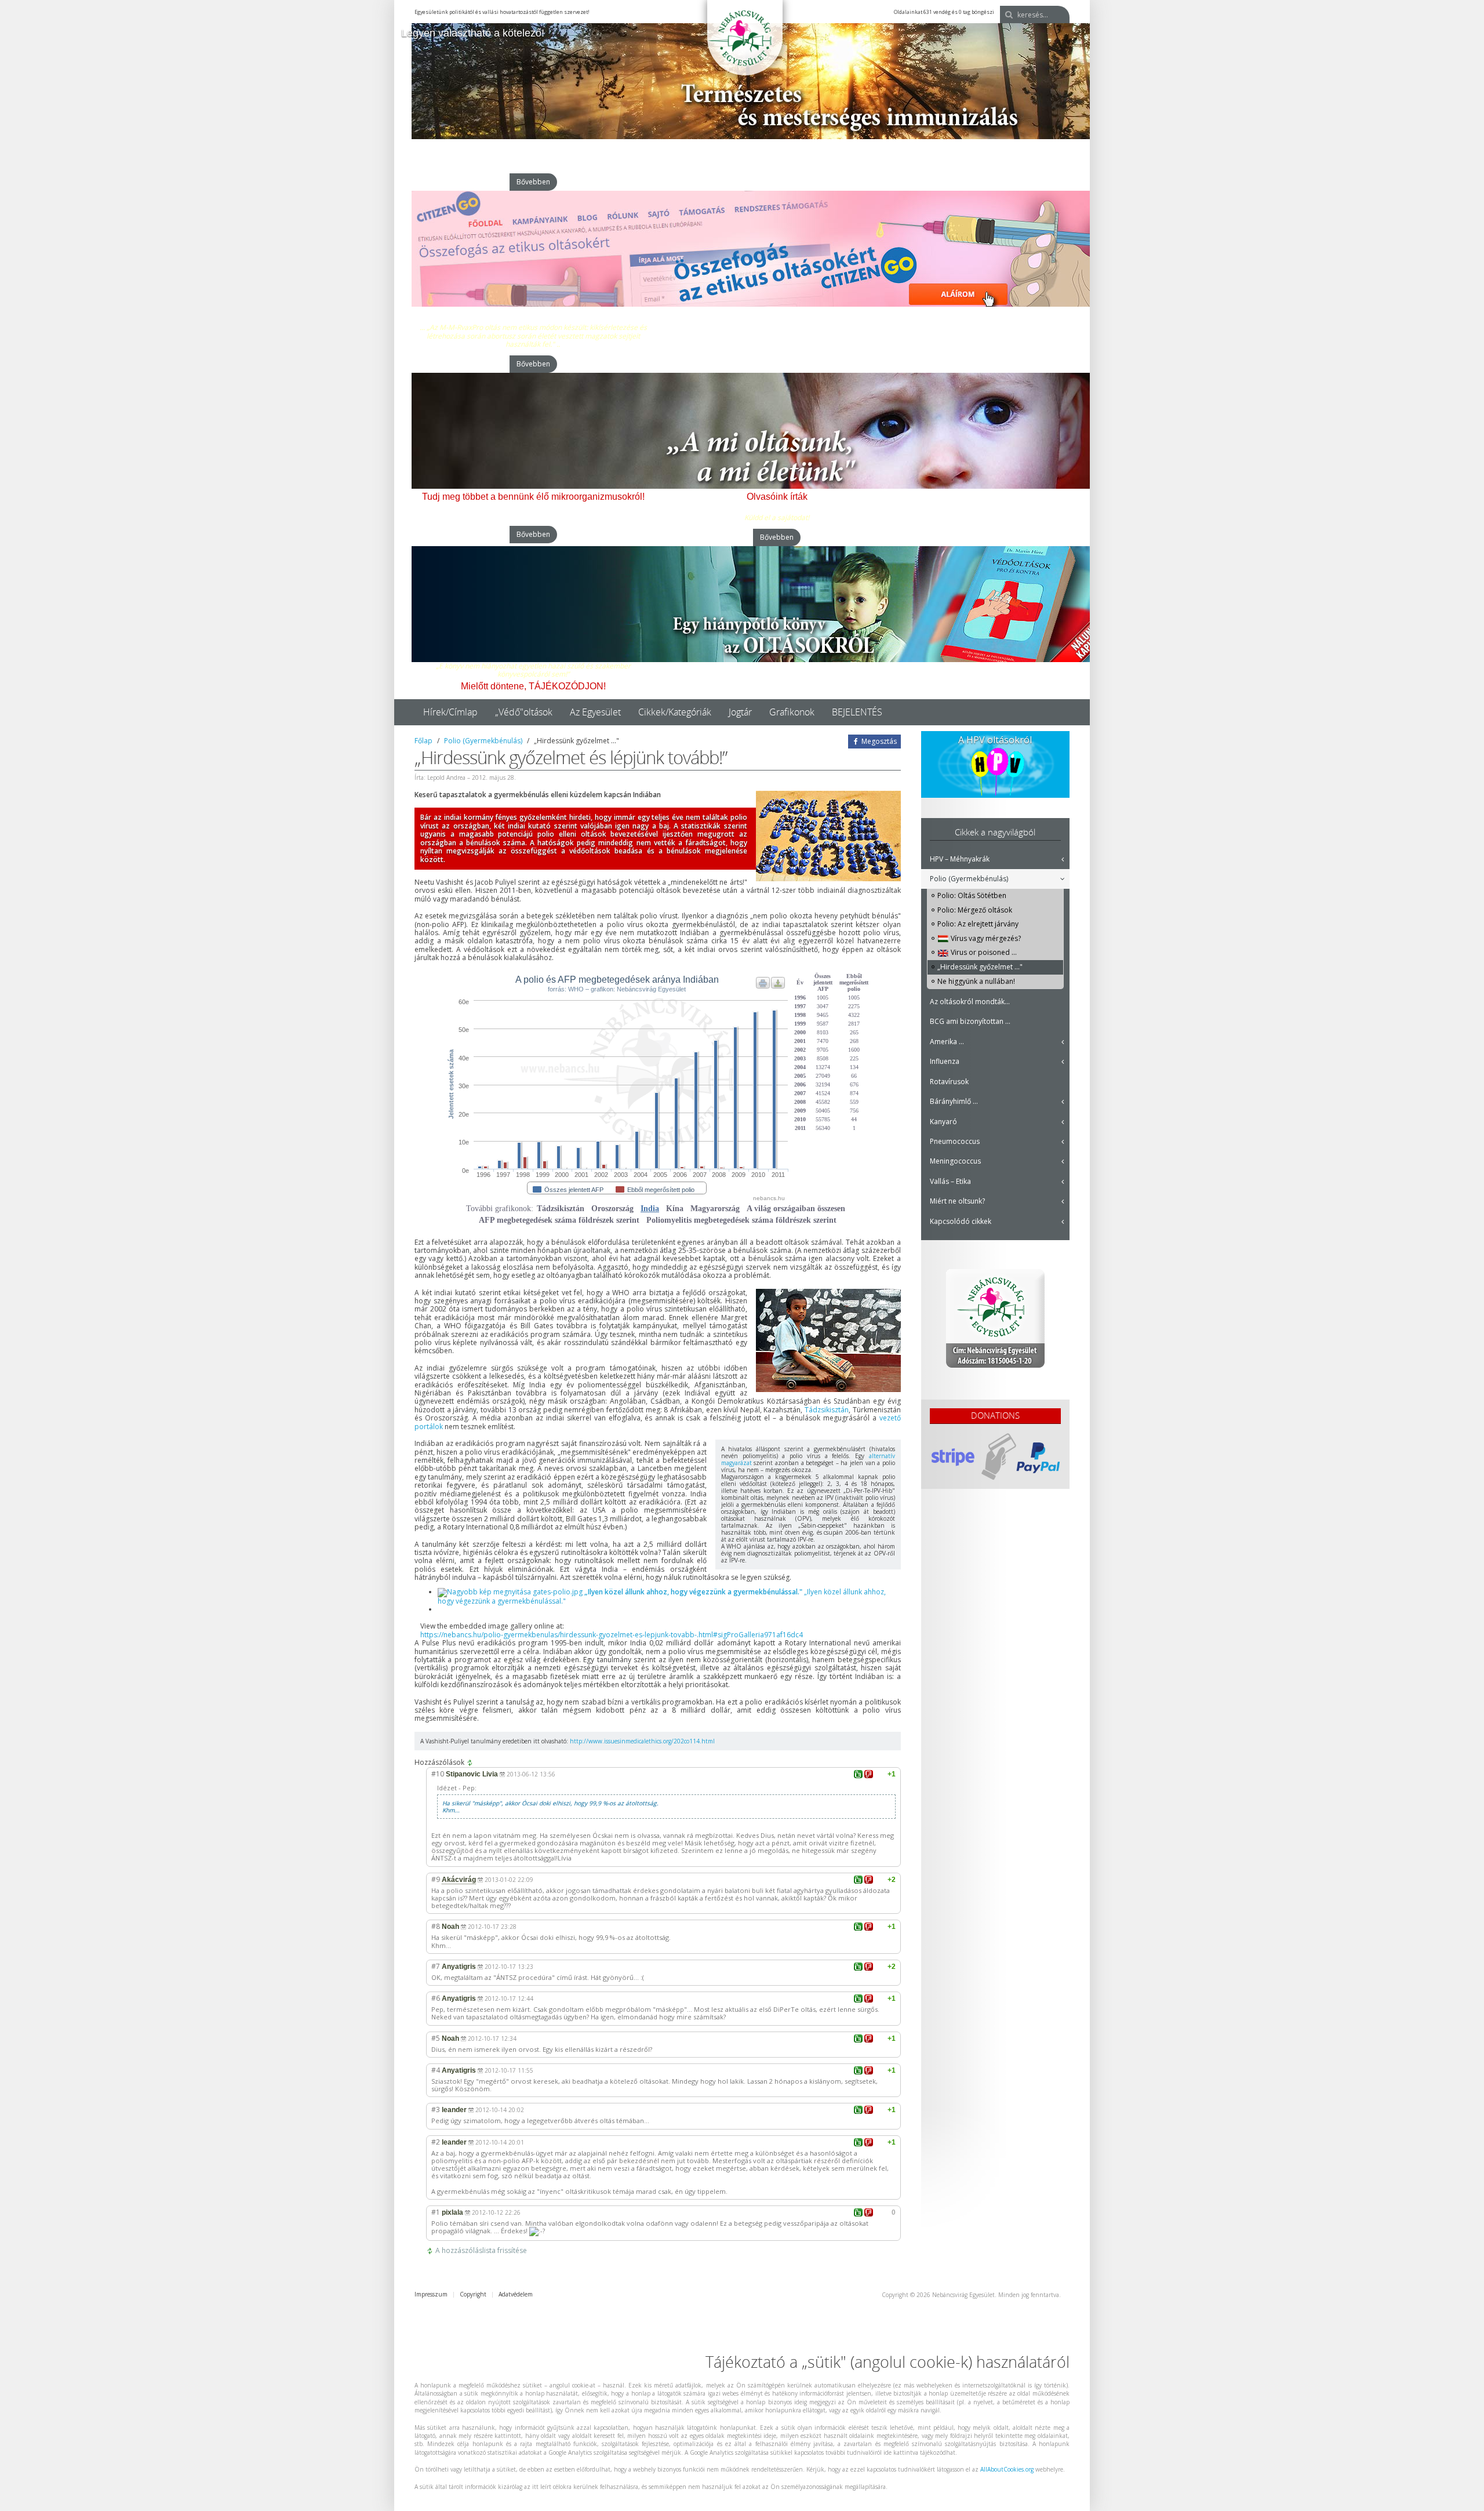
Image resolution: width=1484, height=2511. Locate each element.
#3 (436, 2110)
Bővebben (533, 182)
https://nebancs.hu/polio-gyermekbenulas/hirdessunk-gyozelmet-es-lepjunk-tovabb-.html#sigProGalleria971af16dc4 (612, 1635)
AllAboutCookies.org (1007, 2469)
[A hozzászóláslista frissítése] (472, 1763)
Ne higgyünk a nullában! (976, 981)
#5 (436, 2038)
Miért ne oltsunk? (957, 1201)
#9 (436, 1879)
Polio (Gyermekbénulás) (483, 741)
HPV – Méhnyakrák (960, 859)
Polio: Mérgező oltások (975, 910)
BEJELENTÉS (857, 712)
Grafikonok (792, 712)
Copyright (473, 2294)
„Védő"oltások (524, 712)
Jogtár (740, 712)
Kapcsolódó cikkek (961, 1221)
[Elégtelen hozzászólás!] (869, 1774)
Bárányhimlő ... (954, 1101)
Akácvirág (459, 1880)
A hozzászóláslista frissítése (481, 2251)
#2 (436, 2142)
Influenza (945, 1061)
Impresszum (431, 2294)
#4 (436, 2070)
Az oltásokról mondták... (970, 1002)
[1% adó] (995, 1318)
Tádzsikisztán (827, 1410)
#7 (436, 1966)
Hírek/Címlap (450, 712)
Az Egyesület (595, 712)
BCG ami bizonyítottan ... (970, 1021)
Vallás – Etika (950, 1181)
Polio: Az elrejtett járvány (978, 924)
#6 (436, 1998)
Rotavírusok (949, 1082)
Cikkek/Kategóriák (675, 712)
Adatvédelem (516, 2294)
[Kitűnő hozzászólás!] (858, 1774)
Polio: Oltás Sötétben (972, 895)
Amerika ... (947, 1042)
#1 (436, 2212)
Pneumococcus (955, 1141)
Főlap (423, 741)
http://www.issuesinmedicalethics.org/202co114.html (642, 1741)
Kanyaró (943, 1122)
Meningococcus (955, 1161)
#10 (438, 1774)
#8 (436, 1926)
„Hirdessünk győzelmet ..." (980, 967)
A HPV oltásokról (995, 740)
